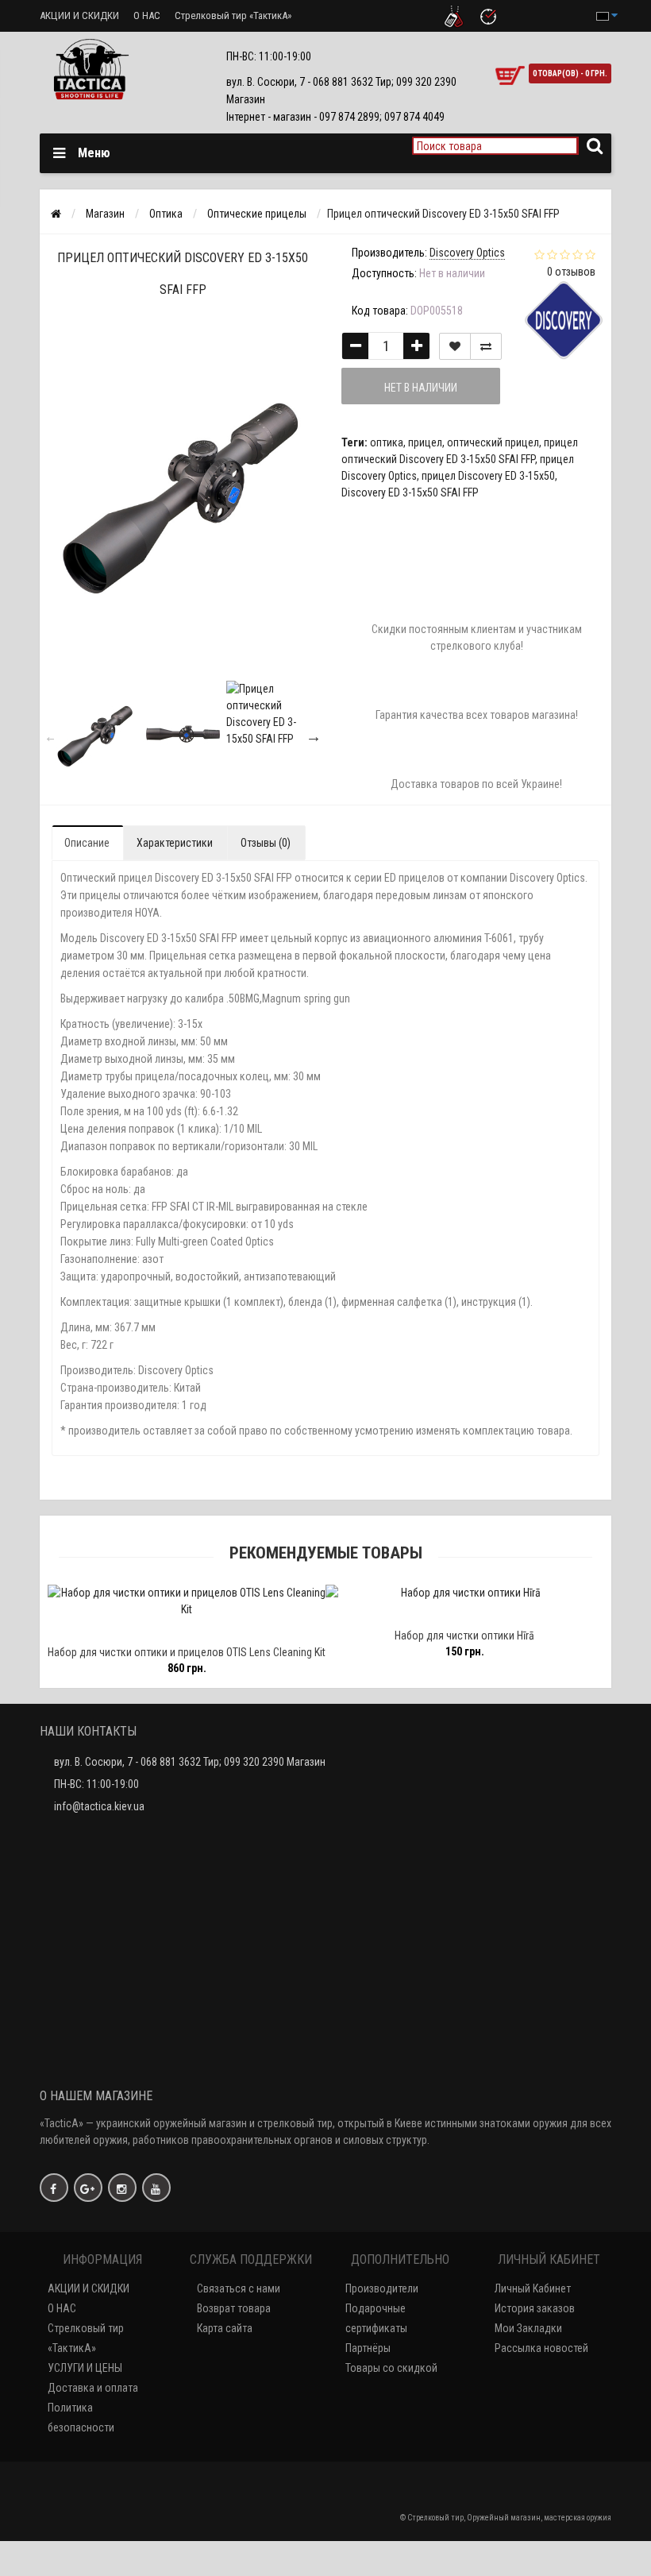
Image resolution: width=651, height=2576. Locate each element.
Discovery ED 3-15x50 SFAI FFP (410, 492)
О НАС (147, 15)
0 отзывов (571, 272)
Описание (87, 843)
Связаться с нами (239, 2288)
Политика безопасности (81, 2418)
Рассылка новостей (541, 2348)
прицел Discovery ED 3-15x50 (488, 476)
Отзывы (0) (266, 843)
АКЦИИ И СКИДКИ (79, 15)
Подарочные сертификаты (376, 2318)
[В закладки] (455, 346)
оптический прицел (493, 442)
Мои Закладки (528, 2328)
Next (314, 736)
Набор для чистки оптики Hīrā (438, 1636)
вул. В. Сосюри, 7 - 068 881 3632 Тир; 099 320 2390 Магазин (190, 1762)
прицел (425, 442)
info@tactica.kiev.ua (99, 1806)
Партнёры (368, 2348)
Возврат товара (234, 2308)
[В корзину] (123, 1631)
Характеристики (175, 843)
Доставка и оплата (93, 2388)
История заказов (535, 2308)
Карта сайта (225, 2328)
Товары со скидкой (391, 2368)
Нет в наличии (421, 388)
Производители (382, 2288)
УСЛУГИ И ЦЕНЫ (85, 2368)
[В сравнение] (486, 346)
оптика (387, 442)
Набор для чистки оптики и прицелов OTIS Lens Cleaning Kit (160, 1652)
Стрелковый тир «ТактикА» (233, 15)
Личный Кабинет (533, 2288)
